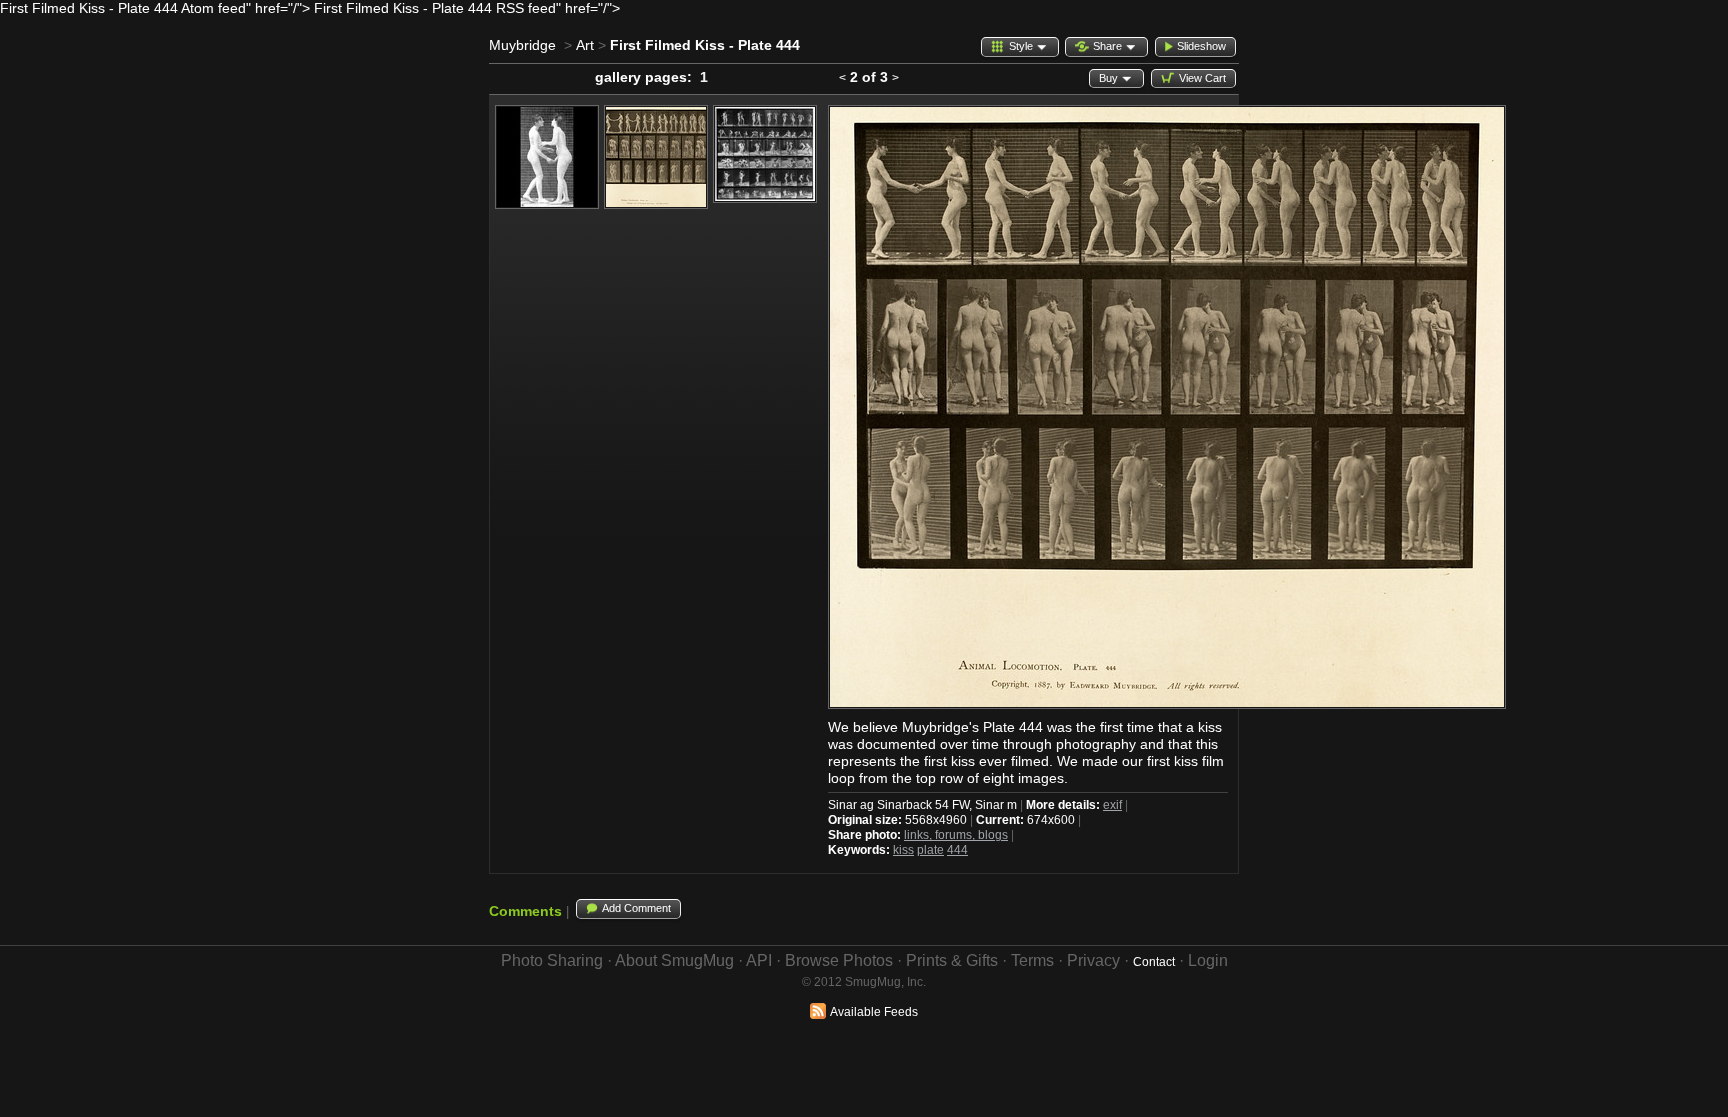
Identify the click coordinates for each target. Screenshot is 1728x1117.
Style (1021, 46)
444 (957, 850)
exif (1112, 805)
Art (585, 45)
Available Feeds (874, 1012)
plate (930, 850)
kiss (903, 850)
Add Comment (636, 908)
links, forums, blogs (956, 835)
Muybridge (522, 45)
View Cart (1202, 78)
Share (1107, 46)
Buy (1108, 78)
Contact (1154, 962)
